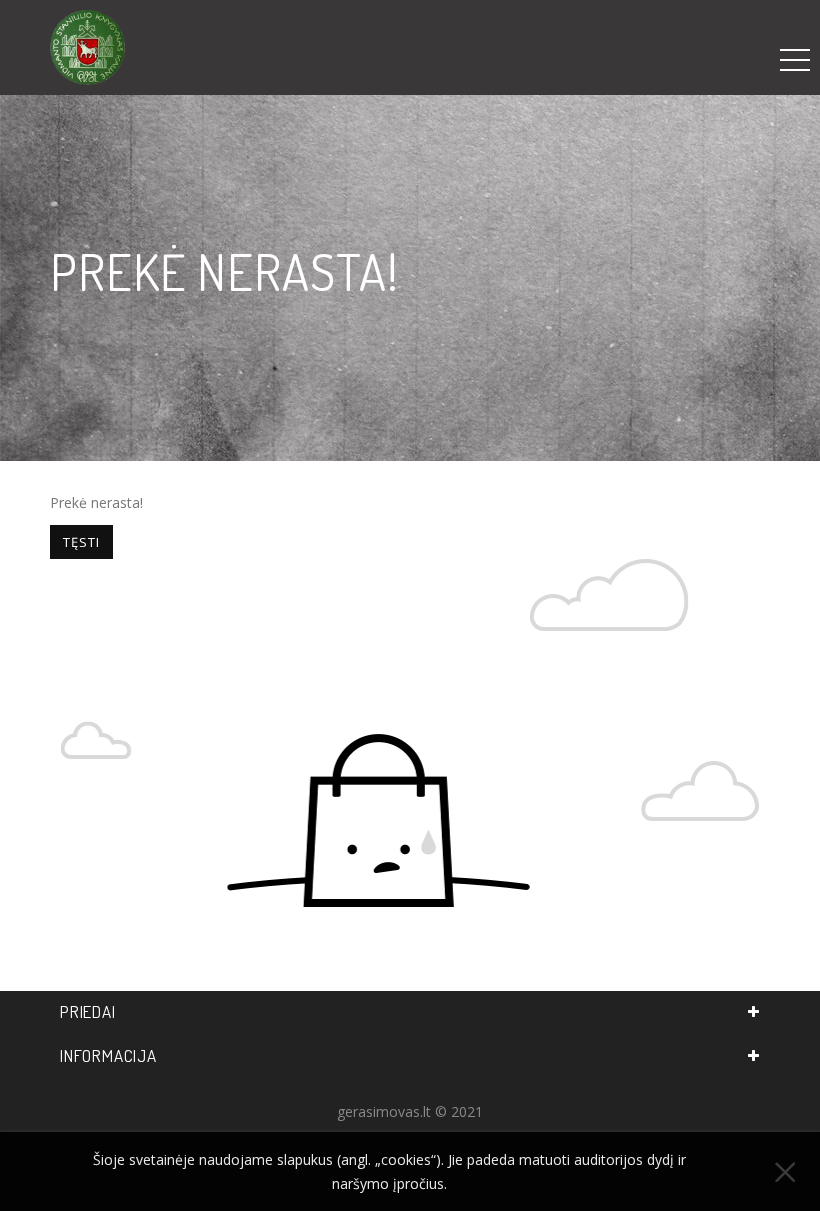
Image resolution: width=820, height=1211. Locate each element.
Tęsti (81, 542)
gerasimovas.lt (384, 1111)
